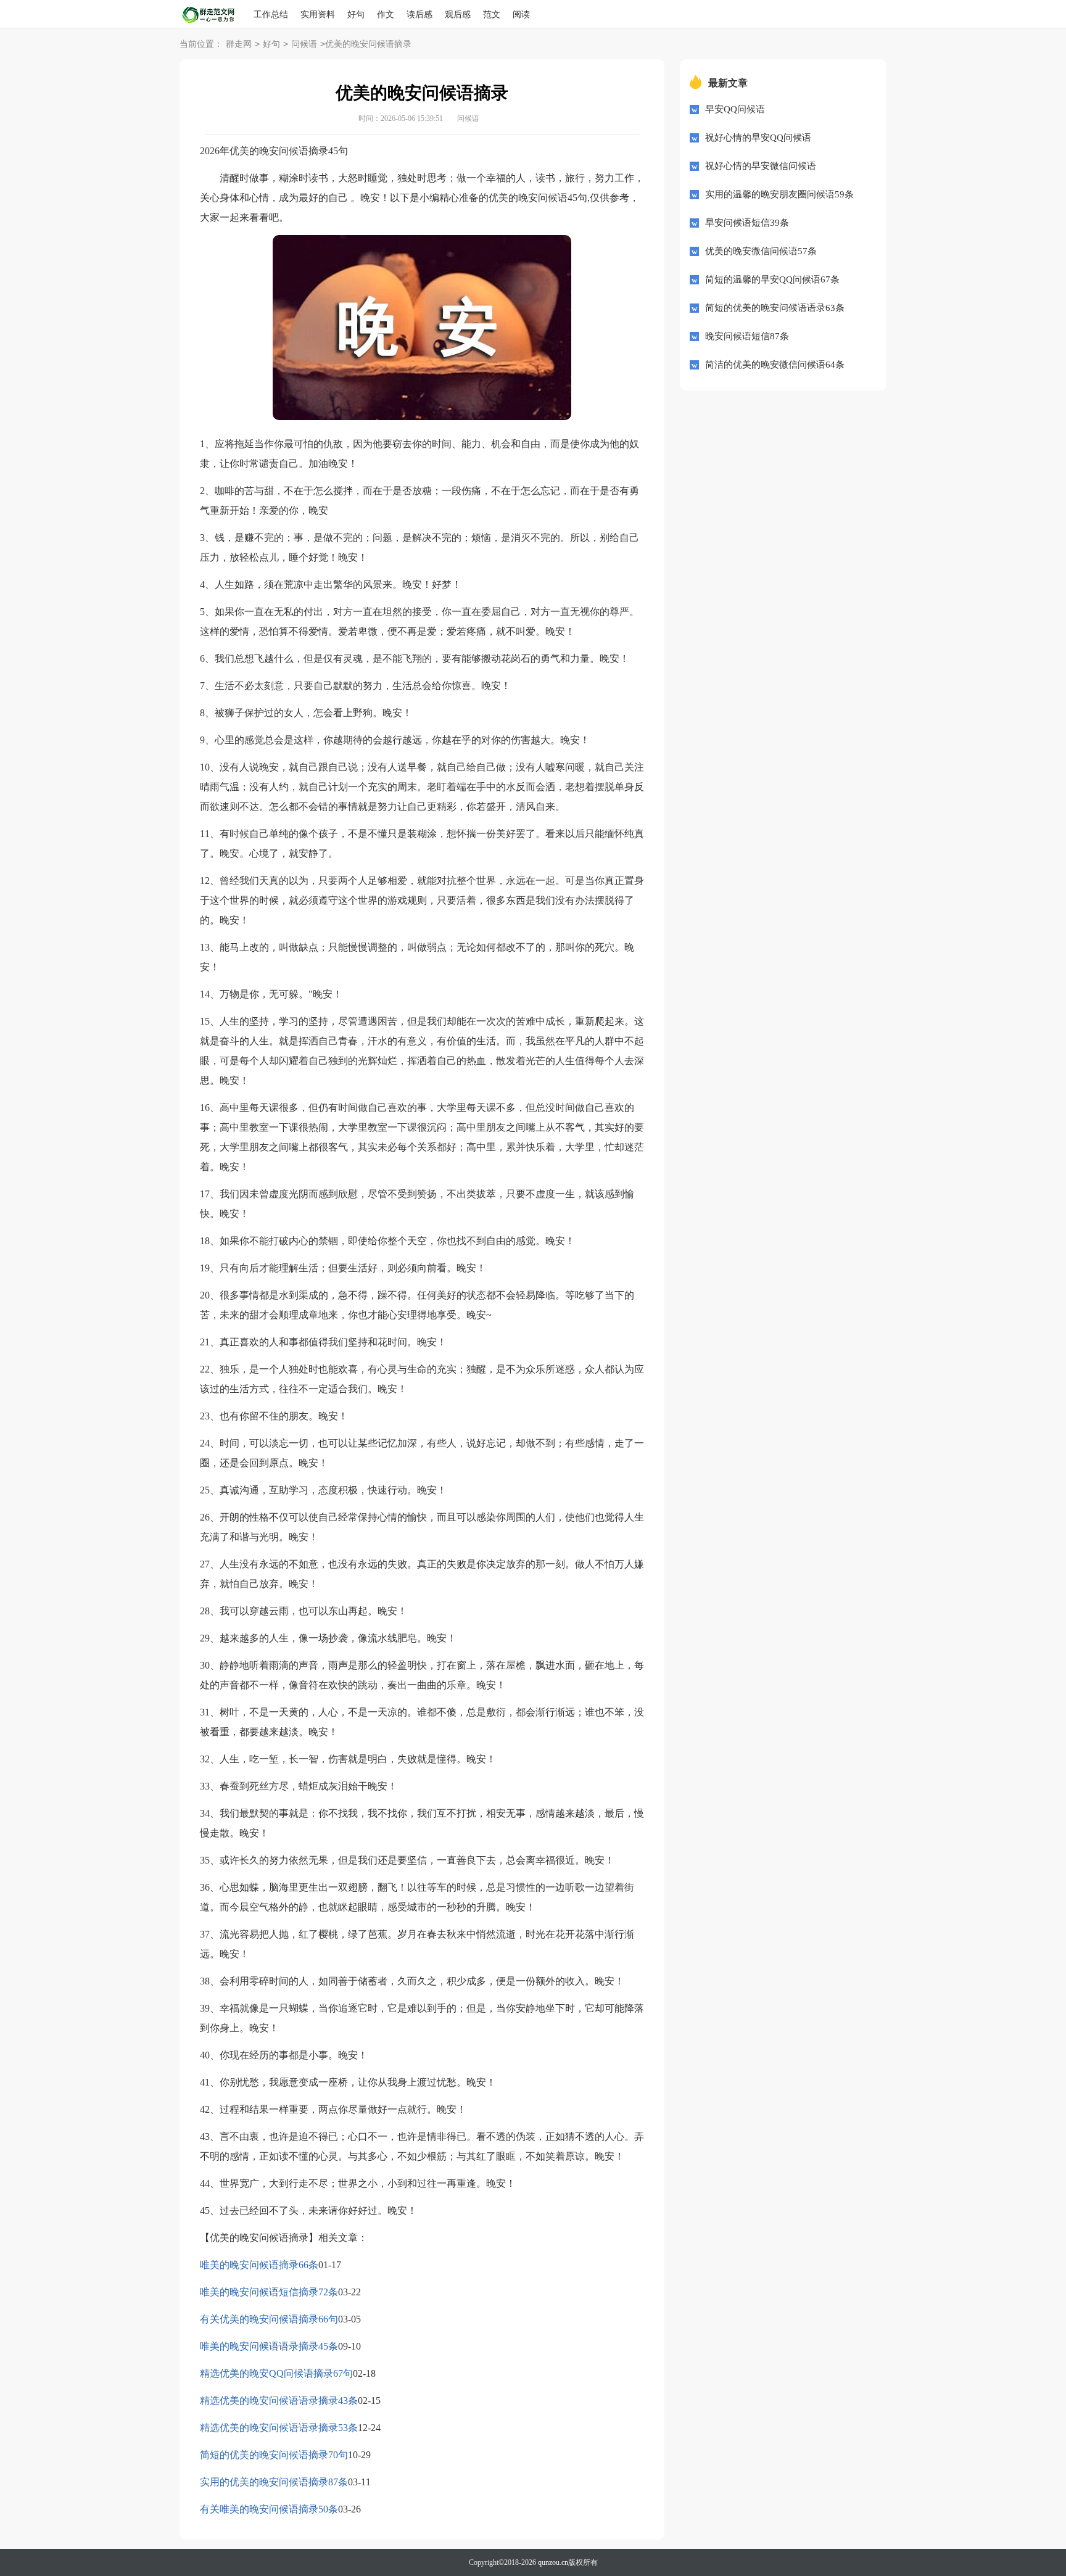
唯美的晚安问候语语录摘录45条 (269, 2346)
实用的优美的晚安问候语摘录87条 (274, 2482)
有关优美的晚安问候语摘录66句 (269, 2319)
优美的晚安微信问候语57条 (761, 251)
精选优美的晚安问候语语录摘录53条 (279, 2428)
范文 (492, 14)
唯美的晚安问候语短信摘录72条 (269, 2292)
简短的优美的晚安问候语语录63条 (775, 308)
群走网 (239, 44)
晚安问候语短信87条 (747, 336)
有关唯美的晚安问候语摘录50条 (269, 2509)
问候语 (304, 44)
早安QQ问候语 (735, 109)
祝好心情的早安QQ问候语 (758, 138)
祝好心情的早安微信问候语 (761, 166)
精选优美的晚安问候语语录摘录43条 (279, 2401)
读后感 (419, 14)
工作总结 (271, 14)
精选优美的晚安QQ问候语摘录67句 (276, 2373)
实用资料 (318, 14)
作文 (386, 14)
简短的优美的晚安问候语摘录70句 (274, 2455)
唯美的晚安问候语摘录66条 (259, 2265)
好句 (356, 14)
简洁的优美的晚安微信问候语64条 (775, 365)
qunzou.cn (553, 2562)
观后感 (458, 14)
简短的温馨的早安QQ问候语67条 (772, 279)
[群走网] (217, 15)
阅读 (521, 14)
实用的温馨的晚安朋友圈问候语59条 (779, 194)
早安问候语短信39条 (747, 223)
